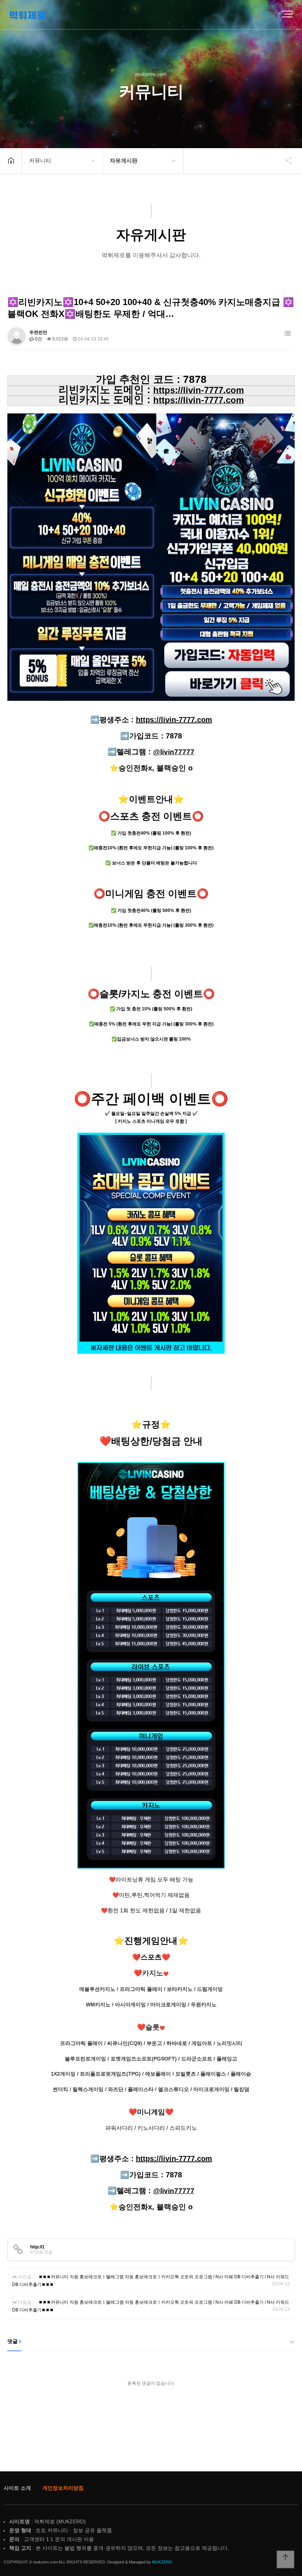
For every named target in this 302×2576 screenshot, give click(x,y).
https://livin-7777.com (174, 720)
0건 (38, 339)
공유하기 (285, 160)
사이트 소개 (17, 2488)
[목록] (287, 334)
